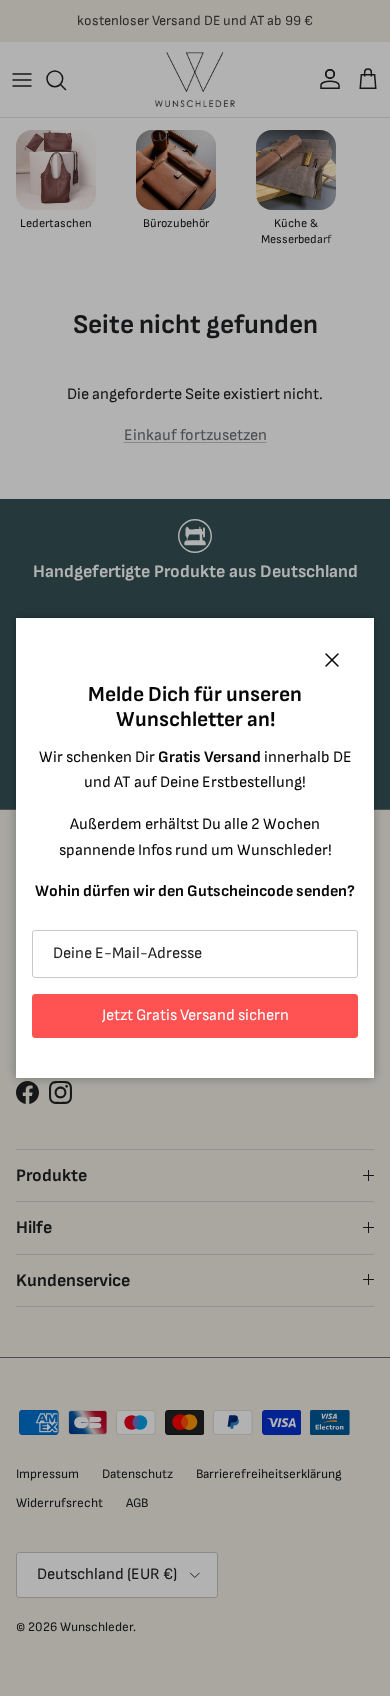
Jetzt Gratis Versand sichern (195, 1015)
